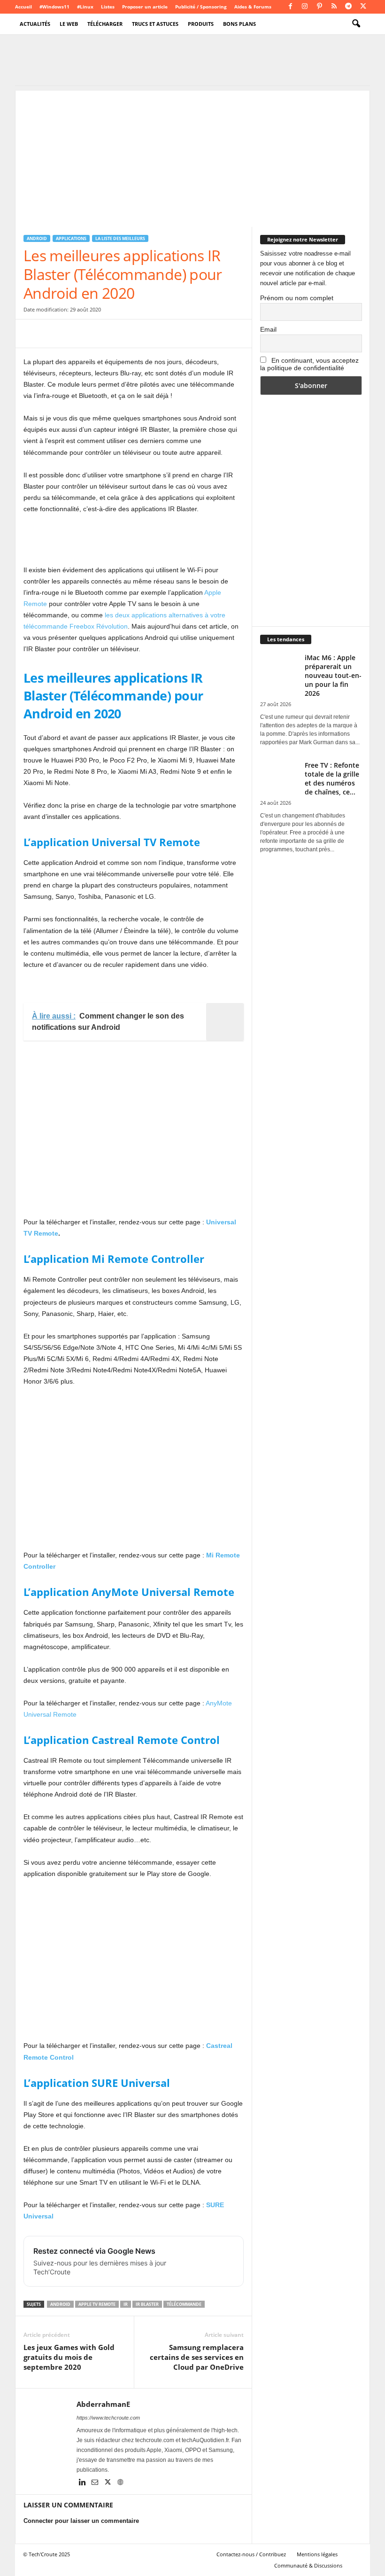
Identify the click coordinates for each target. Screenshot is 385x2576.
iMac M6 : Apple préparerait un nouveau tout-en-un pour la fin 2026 (333, 675)
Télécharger (105, 24)
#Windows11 (54, 7)
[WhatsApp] (98, 334)
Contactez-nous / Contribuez (251, 2554)
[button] (356, 24)
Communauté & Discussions (308, 2565)
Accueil (23, 7)
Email (268, 329)
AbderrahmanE (103, 2404)
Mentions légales (317, 2554)
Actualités (35, 24)
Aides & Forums (253, 7)
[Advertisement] (192, 156)
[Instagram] (305, 7)
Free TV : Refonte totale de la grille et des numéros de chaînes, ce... (332, 778)
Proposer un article (145, 7)
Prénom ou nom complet (297, 298)
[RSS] (334, 7)
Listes (108, 7)
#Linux (85, 7)
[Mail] (96, 2483)
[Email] (119, 334)
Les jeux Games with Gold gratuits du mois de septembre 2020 (69, 2357)
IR (126, 2304)
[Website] (120, 2483)
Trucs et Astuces (155, 24)
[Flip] (162, 334)
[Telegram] (348, 7)
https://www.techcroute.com (108, 2418)
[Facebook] (290, 7)
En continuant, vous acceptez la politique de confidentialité (309, 364)
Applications (71, 238)
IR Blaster (147, 2304)
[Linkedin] (83, 2483)
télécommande (184, 2304)
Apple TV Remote (97, 2304)
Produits (201, 24)
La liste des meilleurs (120, 238)
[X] (363, 7)
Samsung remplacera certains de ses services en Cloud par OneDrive (197, 2357)
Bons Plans (239, 24)
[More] (185, 334)
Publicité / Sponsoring (201, 7)
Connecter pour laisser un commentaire (81, 2521)
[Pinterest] (319, 7)
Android (37, 238)
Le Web (69, 24)
